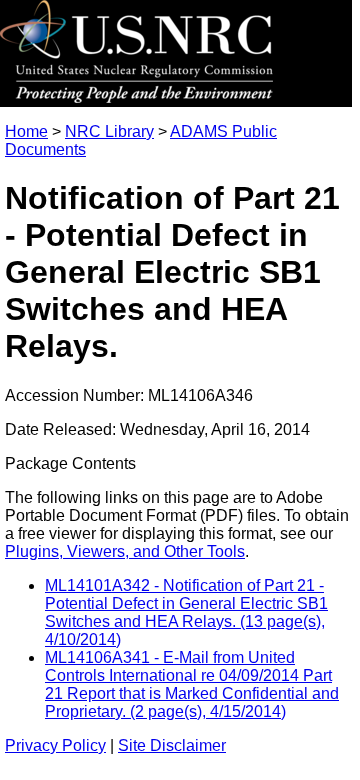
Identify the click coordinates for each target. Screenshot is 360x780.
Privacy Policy (55, 745)
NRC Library (109, 131)
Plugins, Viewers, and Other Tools (125, 551)
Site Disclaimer (172, 745)
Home (26, 131)
